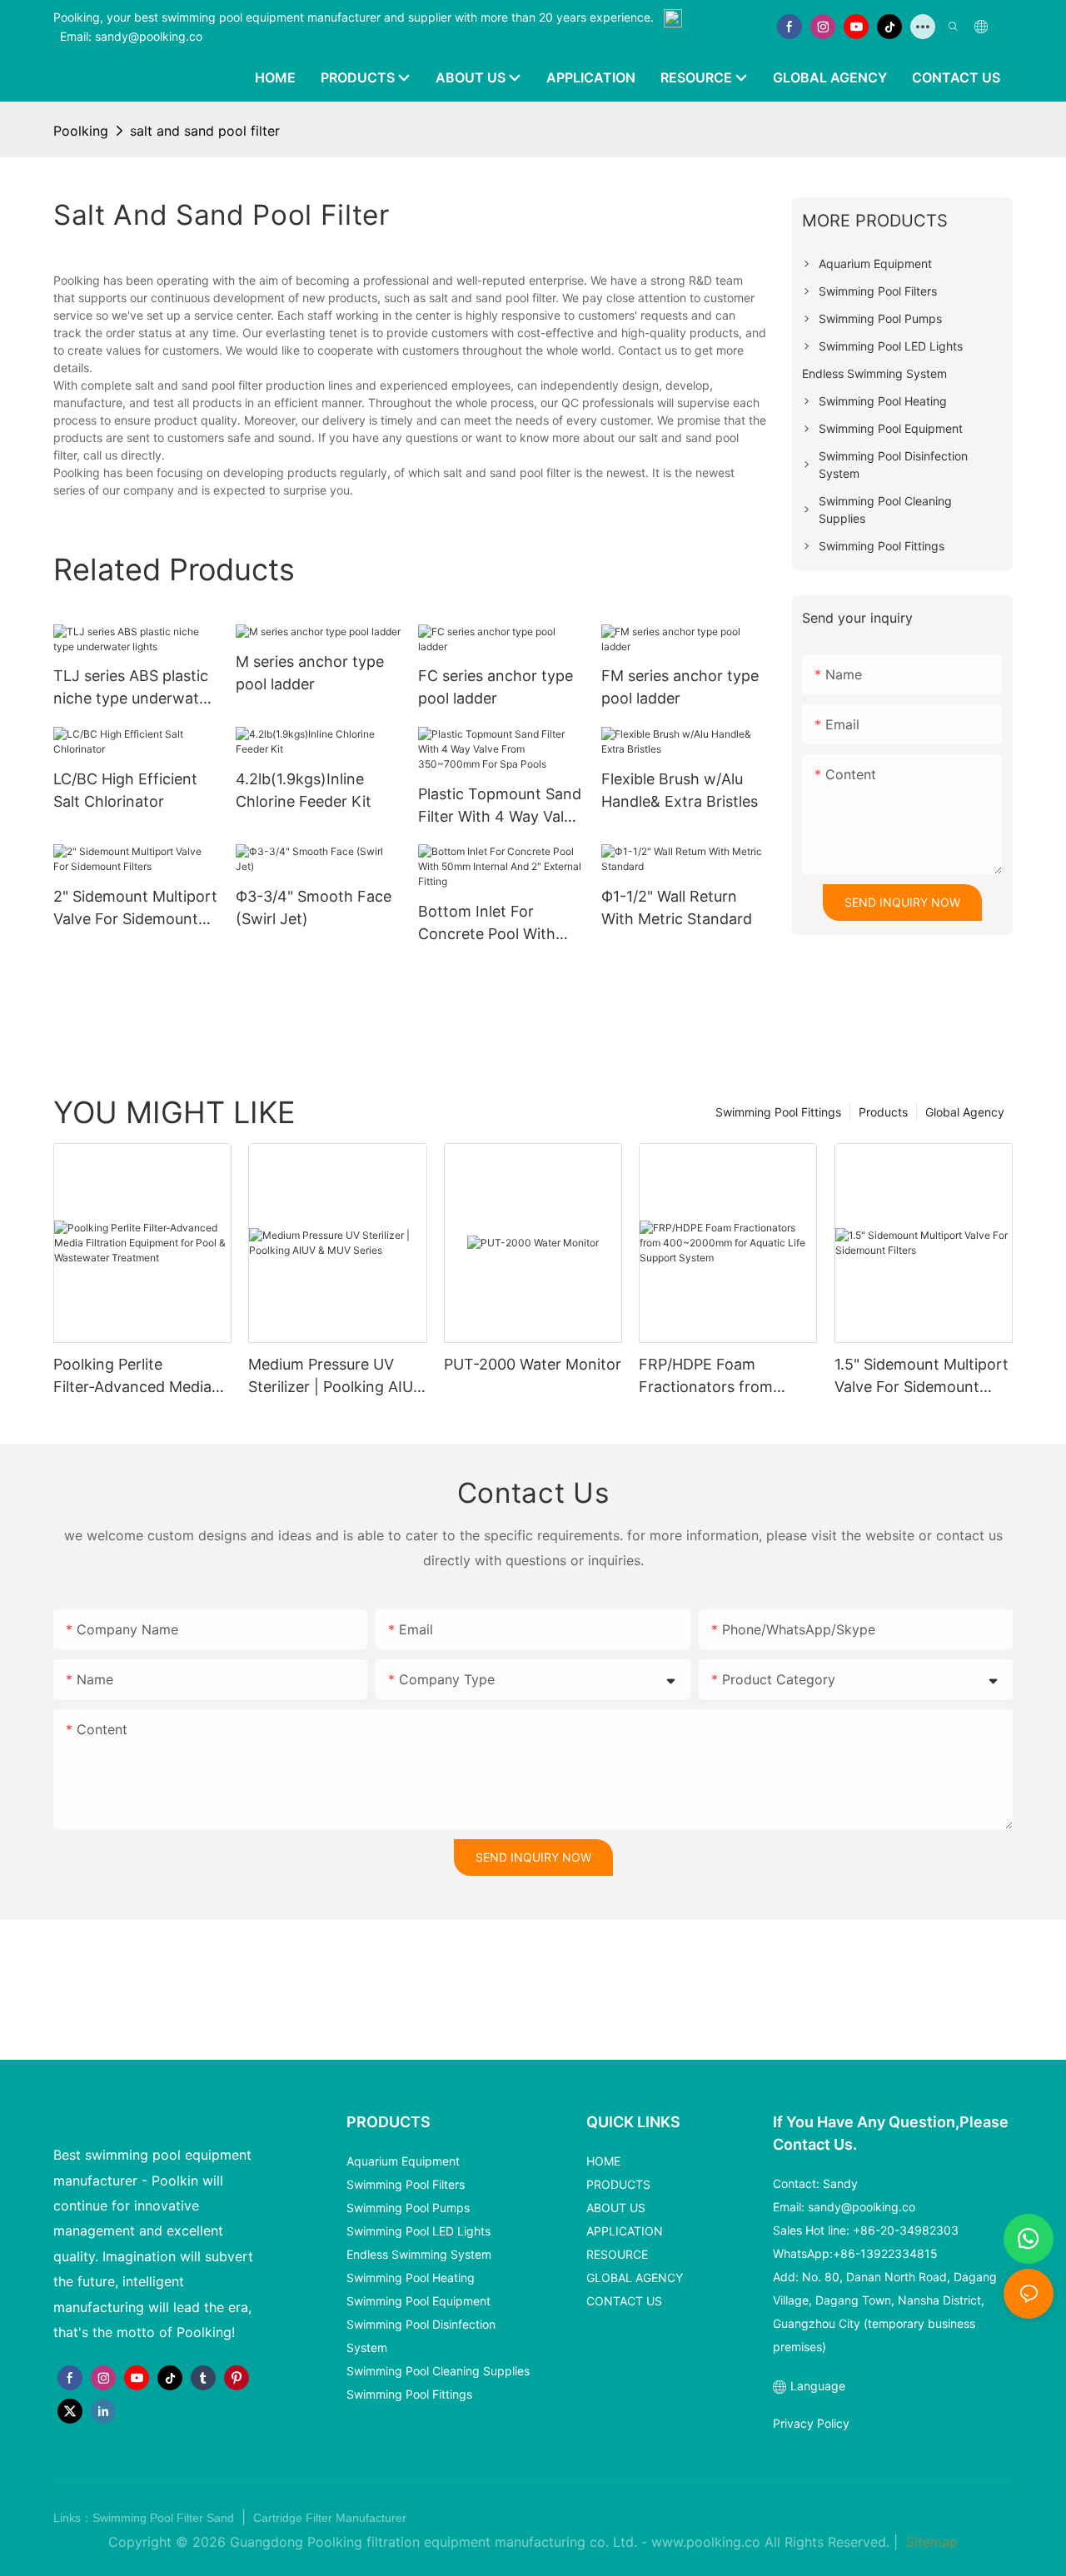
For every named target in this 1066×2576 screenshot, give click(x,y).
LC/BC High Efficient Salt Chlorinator (125, 790)
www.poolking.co (706, 2542)
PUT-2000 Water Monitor (533, 1364)
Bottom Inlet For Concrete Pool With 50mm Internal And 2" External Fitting (496, 924)
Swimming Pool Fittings (778, 1112)
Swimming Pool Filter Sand (165, 2518)
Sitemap (930, 2542)
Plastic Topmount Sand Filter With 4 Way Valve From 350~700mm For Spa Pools (500, 806)
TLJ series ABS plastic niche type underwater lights (133, 688)
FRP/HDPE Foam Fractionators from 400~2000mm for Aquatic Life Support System (711, 1377)
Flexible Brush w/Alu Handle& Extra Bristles (680, 790)
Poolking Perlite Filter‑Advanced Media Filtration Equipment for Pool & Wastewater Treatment (137, 1377)
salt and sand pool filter (205, 131)
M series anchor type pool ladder (310, 673)
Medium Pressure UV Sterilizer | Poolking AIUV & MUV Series (336, 1377)
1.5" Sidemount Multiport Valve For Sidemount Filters (922, 1377)
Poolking (81, 131)
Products (883, 1112)
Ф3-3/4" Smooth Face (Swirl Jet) (314, 908)
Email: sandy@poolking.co (131, 36)
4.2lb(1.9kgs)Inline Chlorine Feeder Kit (304, 790)
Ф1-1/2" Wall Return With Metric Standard (677, 908)
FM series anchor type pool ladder (680, 687)
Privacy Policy (811, 2423)
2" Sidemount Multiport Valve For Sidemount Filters (135, 909)
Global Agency (965, 1112)
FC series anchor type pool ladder (496, 687)
